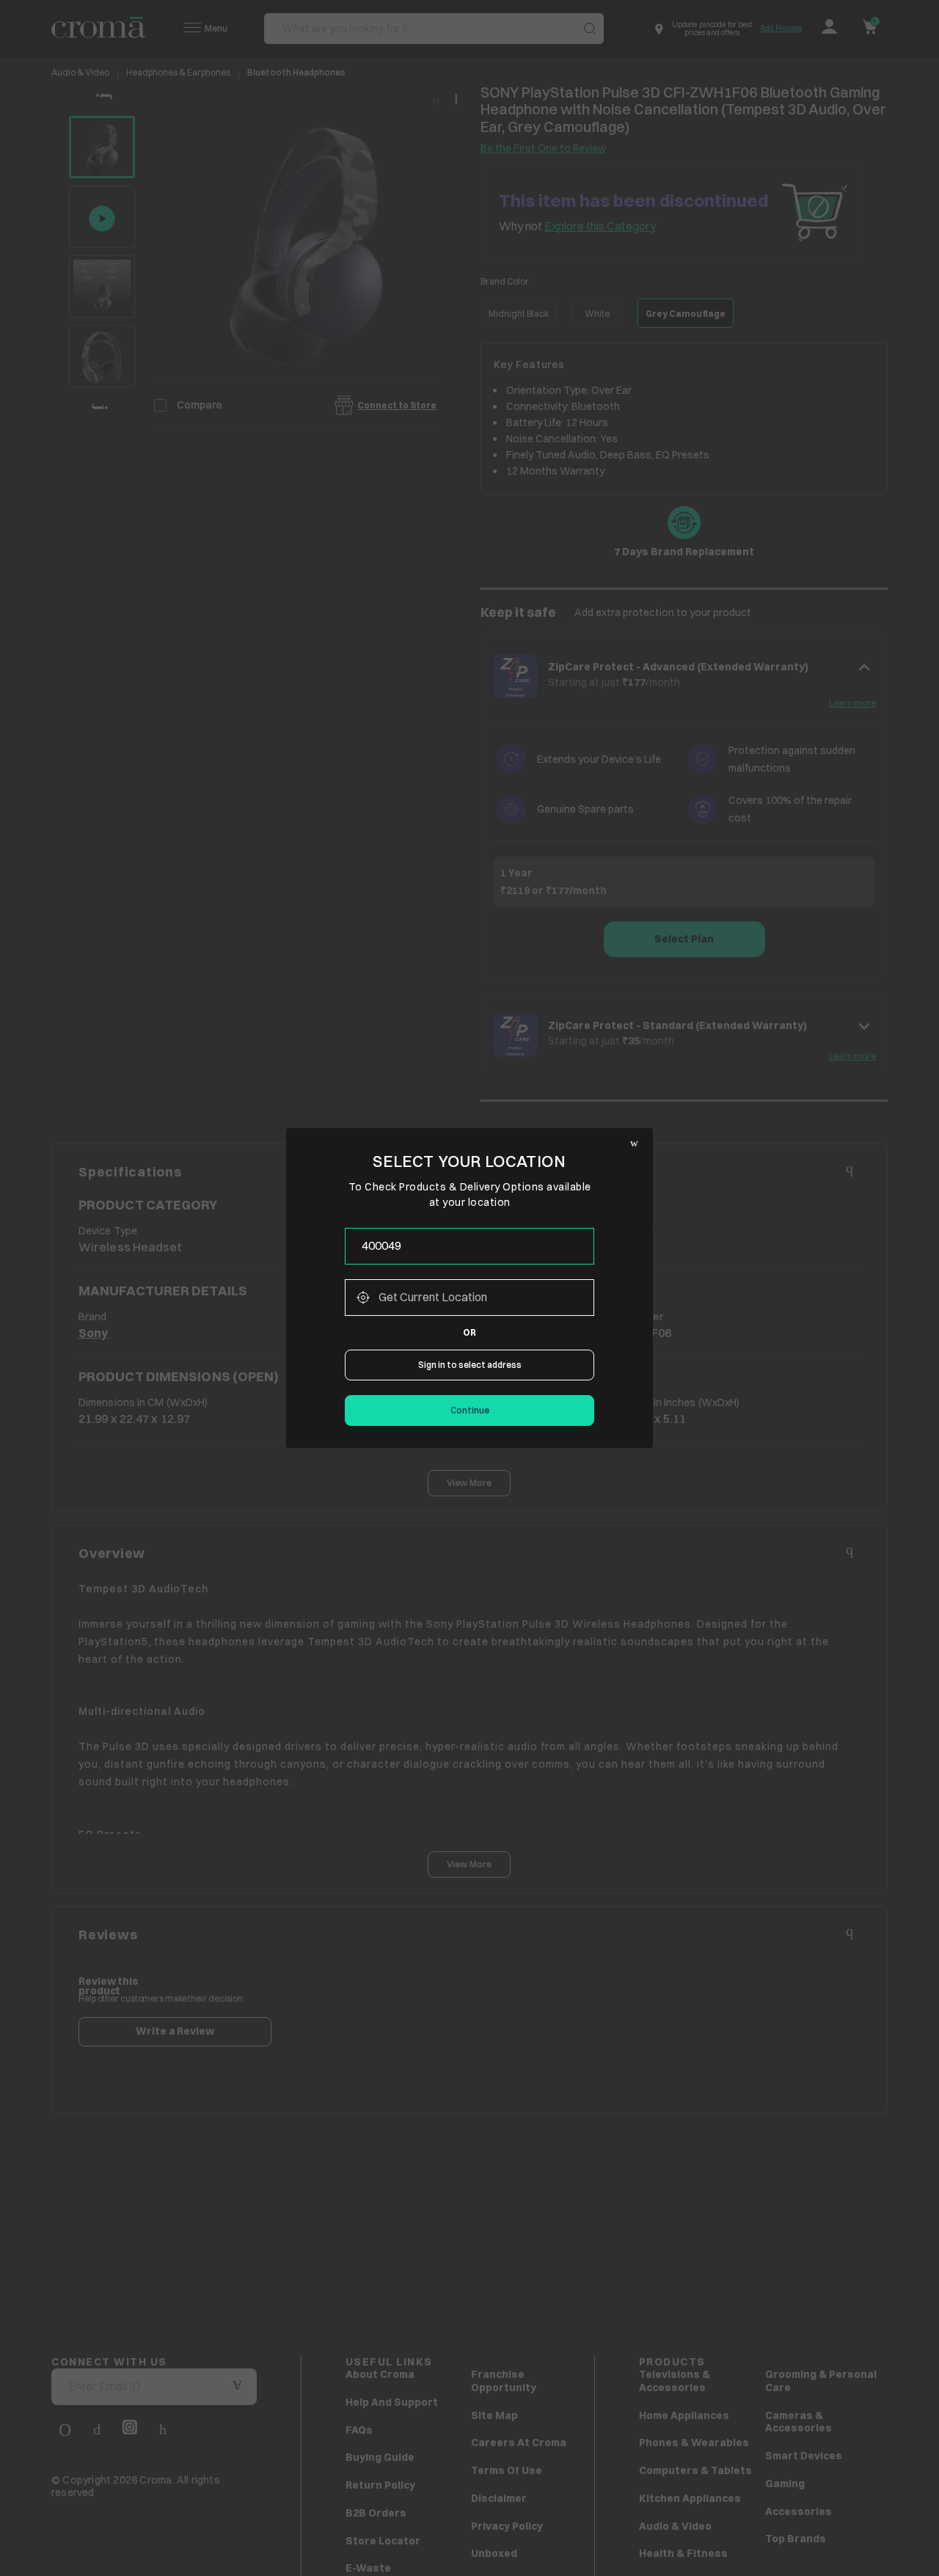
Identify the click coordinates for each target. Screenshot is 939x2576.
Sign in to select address (470, 1365)
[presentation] (469, 1246)
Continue (470, 1410)
